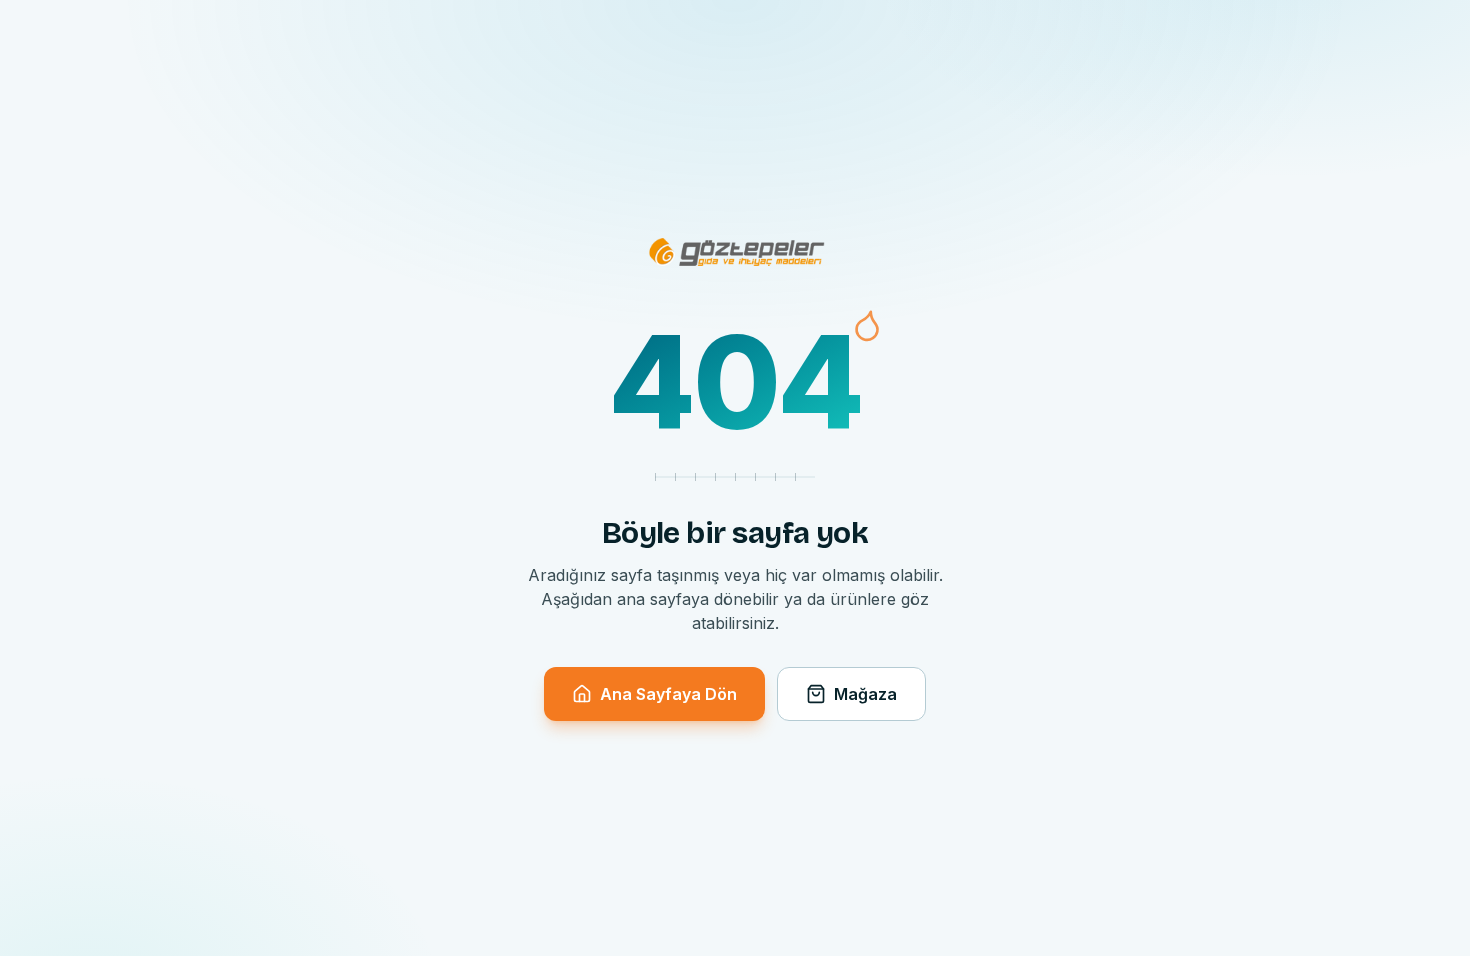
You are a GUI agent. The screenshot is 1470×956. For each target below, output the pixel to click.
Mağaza (865, 694)
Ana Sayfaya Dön (668, 694)
